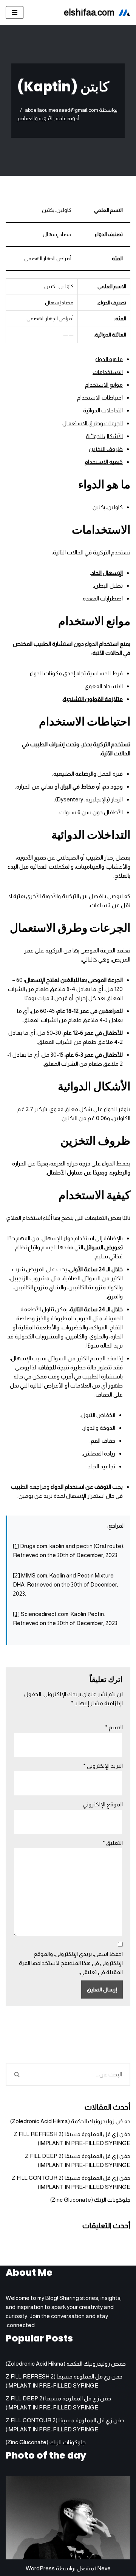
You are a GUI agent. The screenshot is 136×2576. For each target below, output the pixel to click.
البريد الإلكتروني (103, 1766)
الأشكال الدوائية (104, 436)
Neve (104, 2568)
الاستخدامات (108, 372)
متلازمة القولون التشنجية (93, 699)
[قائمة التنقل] (15, 12)
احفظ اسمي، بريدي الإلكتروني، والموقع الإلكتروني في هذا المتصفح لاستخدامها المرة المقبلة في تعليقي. (71, 1963)
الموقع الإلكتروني (103, 1804)
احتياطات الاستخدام (100, 397)
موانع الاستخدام (104, 385)
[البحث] (16, 2074)
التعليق (113, 1843)
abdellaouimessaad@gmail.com (62, 110)
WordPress (40, 2568)
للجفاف (47, 1367)
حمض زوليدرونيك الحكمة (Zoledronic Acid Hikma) (70, 2121)
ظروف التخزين (106, 449)
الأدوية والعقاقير (35, 118)
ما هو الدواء (109, 359)
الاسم (114, 1727)
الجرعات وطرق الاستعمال (93, 423)
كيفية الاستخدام (104, 462)
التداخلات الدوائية (103, 410)
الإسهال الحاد (107, 573)
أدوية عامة (67, 118)
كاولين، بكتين (108, 507)
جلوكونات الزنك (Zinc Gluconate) (90, 2200)
